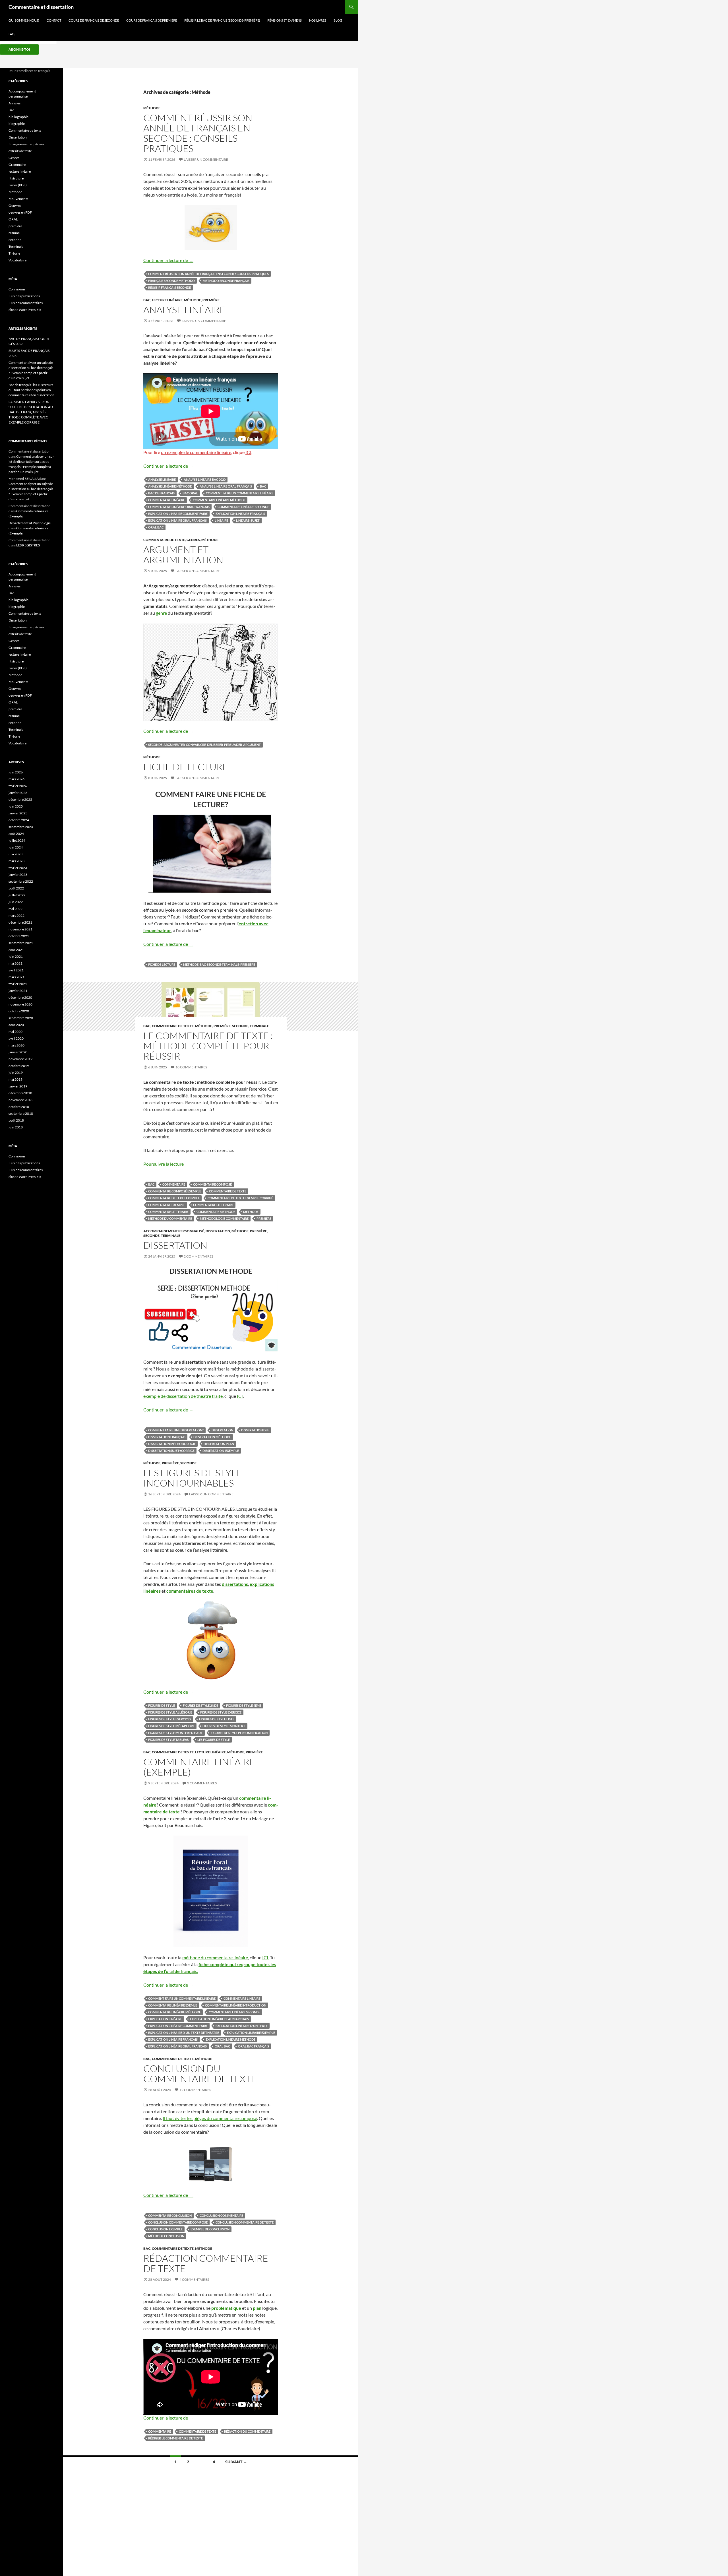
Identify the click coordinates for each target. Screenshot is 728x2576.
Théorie (14, 253)
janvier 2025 (18, 813)
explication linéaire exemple (251, 2033)
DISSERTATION (175, 1245)
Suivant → (236, 2462)
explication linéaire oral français (177, 2046)
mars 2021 (16, 977)
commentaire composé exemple (175, 1191)
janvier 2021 (18, 991)
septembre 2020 (21, 1018)
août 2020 (16, 1025)
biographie (17, 124)
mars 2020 (16, 1045)
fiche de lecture (162, 964)
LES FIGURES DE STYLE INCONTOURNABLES (193, 1478)
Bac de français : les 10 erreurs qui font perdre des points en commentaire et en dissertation (31, 390)
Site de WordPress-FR (25, 310)
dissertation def (255, 1430)
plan (257, 2308)
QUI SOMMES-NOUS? (24, 20)
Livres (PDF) (18, 185)
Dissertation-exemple (221, 1451)
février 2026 (18, 786)
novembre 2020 (20, 1004)
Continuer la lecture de (168, 260)
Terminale (259, 1026)
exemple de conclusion (210, 2229)
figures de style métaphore (171, 1726)
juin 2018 (16, 1127)
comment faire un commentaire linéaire (240, 493)
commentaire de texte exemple (174, 1198)
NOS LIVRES (318, 20)
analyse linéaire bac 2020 (205, 479)
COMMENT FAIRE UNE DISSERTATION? (176, 1430)
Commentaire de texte (164, 540)
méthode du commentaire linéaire (215, 1957)
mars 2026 (16, 779)
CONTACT (54, 20)
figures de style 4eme (244, 1705)
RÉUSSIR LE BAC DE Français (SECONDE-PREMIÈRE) (222, 20)
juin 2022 (16, 902)
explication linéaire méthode (230, 2039)
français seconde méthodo (171, 281)
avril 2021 (16, 970)
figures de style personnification (239, 1733)
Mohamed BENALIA (24, 479)
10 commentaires (191, 1067)
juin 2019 (16, 1073)
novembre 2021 (20, 929)
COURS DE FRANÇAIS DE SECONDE (94, 20)
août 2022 (16, 888)
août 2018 (16, 1120)
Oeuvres (15, 206)
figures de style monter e (224, 1726)
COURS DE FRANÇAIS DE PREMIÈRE (152, 20)
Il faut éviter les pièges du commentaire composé (210, 2118)
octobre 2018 (19, 1107)
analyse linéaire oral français (226, 486)
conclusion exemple (165, 2229)
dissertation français (167, 1437)
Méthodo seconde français (226, 281)
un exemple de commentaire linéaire (196, 452)
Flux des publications (24, 296)
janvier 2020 (18, 1052)
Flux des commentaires (26, 303)
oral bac (156, 527)
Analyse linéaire (184, 310)
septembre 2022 (21, 881)
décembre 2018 (20, 1093)
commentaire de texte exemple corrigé (240, 1198)
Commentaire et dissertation (41, 7)
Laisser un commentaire (206, 159)
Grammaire (17, 165)
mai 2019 (15, 1079)
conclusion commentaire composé (178, 2222)
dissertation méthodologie (172, 1444)
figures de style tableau (169, 1740)
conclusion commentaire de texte (245, 2222)
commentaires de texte (190, 1591)
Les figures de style (214, 1740)
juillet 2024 (17, 840)
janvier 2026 (18, 793)
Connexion (17, 289)
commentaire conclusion (170, 2215)
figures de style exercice (221, 1712)
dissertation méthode (212, 1437)
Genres (193, 540)
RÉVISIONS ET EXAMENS (285, 20)
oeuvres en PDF (20, 212)
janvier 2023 (18, 875)
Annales (15, 103)
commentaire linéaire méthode (219, 500)
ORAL (13, 219)
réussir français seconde (169, 287)
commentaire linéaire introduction (236, 2005)
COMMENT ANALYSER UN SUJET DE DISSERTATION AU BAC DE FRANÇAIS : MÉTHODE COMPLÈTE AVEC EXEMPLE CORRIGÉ (31, 412)
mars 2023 (16, 861)
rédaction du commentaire (247, 2431)
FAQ (12, 34)
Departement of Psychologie (30, 523)
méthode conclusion (166, 2236)
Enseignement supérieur (27, 144)
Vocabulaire (17, 260)
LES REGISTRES (28, 545)
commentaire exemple (167, 1205)
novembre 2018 (20, 1100)
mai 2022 (15, 909)
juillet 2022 (17, 895)
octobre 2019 (19, 1066)
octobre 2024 (19, 820)
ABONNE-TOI (19, 49)
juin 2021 (16, 956)
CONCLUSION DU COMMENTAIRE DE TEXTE (200, 2074)
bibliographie (18, 117)
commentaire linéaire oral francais (179, 507)
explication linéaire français (240, 514)
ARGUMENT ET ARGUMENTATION (183, 555)
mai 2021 (15, 963)
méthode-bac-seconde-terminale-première (219, 964)
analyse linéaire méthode (170, 486)
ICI (248, 452)
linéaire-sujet (248, 520)
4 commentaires (194, 2279)
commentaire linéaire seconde (243, 507)
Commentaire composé (212, 1184)
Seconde (240, 1026)
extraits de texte (20, 151)
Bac (147, 300)
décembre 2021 (20, 922)
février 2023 (18, 868)
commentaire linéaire (167, 500)
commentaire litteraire (213, 1205)
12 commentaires (195, 2090)
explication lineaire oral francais (177, 520)
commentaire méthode (216, 1212)
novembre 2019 (20, 1059)
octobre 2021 (19, 936)
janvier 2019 (18, 1086)
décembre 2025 (20, 799)
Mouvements (18, 199)
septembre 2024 (21, 827)
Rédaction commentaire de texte (206, 2263)
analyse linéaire (162, 479)
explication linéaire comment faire (178, 514)
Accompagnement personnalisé (174, 1231)
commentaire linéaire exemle (173, 2005)
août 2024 (16, 834)
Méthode (152, 108)
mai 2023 (15, 854)
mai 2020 (15, 1032)
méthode (251, 1212)
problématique (226, 2308)
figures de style (162, 1705)
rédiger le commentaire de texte (175, 2438)
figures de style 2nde (200, 1705)
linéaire (221, 520)
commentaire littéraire (168, 1212)
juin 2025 (16, 806)
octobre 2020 (19, 1011)
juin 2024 (16, 847)
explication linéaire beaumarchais (219, 2019)
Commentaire (174, 1184)
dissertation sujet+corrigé (171, 1451)
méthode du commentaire (170, 1218)
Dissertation (218, 1231)
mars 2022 (16, 916)
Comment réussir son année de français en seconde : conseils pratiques (198, 133)
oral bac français (254, 2046)
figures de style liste (217, 1719)
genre (161, 613)
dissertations (235, 1584)
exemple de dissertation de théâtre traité (183, 1396)
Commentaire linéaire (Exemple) (199, 1767)
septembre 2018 (21, 1113)
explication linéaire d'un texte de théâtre (184, 2033)
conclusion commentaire (221, 2215)
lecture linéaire (167, 300)
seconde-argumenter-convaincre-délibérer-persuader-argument (204, 745)
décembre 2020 (20, 997)
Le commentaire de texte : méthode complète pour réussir (208, 1046)
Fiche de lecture (186, 767)
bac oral (190, 493)
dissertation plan (219, 1444)
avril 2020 (16, 1038)
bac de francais (161, 493)
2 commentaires (198, 1256)
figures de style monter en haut (175, 1733)
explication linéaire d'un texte (242, 2026)
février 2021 (18, 984)
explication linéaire (165, 2019)
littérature (16, 178)
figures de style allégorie (170, 1712)
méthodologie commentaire (224, 1218)
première (211, 300)
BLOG (338, 20)
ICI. (266, 1957)
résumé (14, 233)
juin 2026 (16, 772)
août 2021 (16, 950)
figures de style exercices (170, 1719)
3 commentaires (202, 1783)
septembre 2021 (21, 943)
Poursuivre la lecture (164, 1164)
